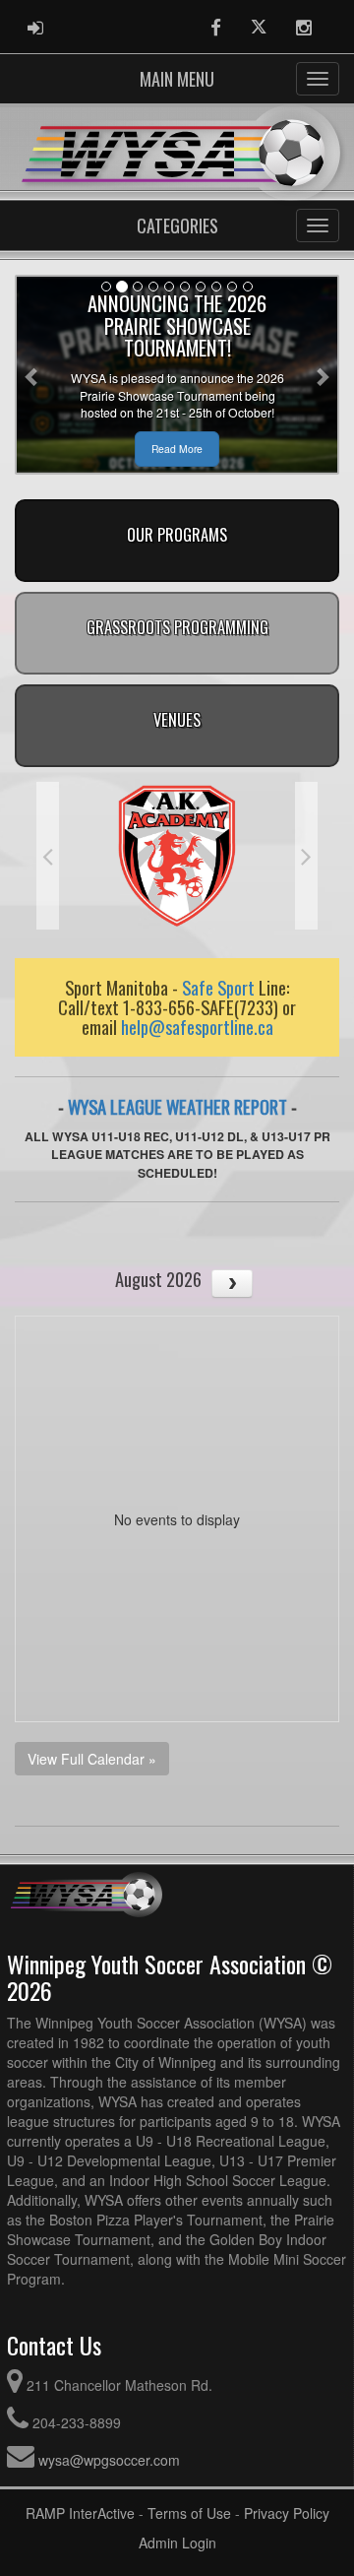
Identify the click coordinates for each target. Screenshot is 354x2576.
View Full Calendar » (92, 1759)
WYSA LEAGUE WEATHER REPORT (177, 1106)
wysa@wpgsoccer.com (109, 2460)
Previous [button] (48, 856)
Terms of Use (189, 2513)
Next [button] (306, 856)
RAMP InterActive (80, 2513)
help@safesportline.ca (197, 1027)
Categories (177, 225)
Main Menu (177, 79)
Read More (177, 449)
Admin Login (177, 2543)
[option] (177, 856)
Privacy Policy (287, 2513)
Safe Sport (218, 987)
